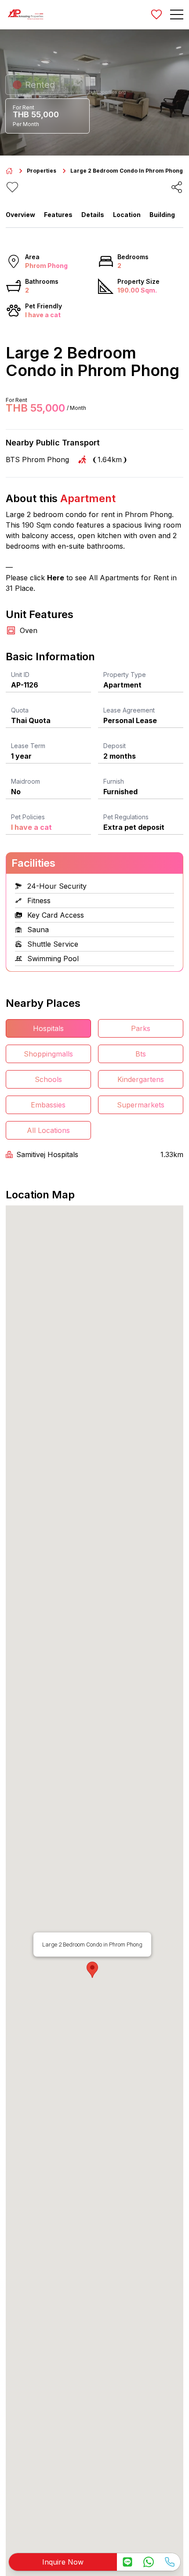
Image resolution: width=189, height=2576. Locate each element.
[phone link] (170, 2562)
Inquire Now (63, 2562)
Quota (20, 710)
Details (93, 215)
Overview (20, 215)
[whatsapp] (149, 2562)
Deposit (114, 746)
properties (42, 171)
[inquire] (127, 2562)
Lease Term (28, 746)
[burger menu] (177, 14)
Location (127, 215)
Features (58, 215)
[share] (177, 187)
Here (56, 578)
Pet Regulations (126, 817)
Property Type (125, 675)
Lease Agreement (129, 710)
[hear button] (12, 187)
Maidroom (25, 781)
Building (162, 215)
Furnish (114, 781)
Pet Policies (28, 817)
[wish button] (156, 14)
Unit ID (20, 675)
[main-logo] (25, 14)
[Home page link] (9, 171)
